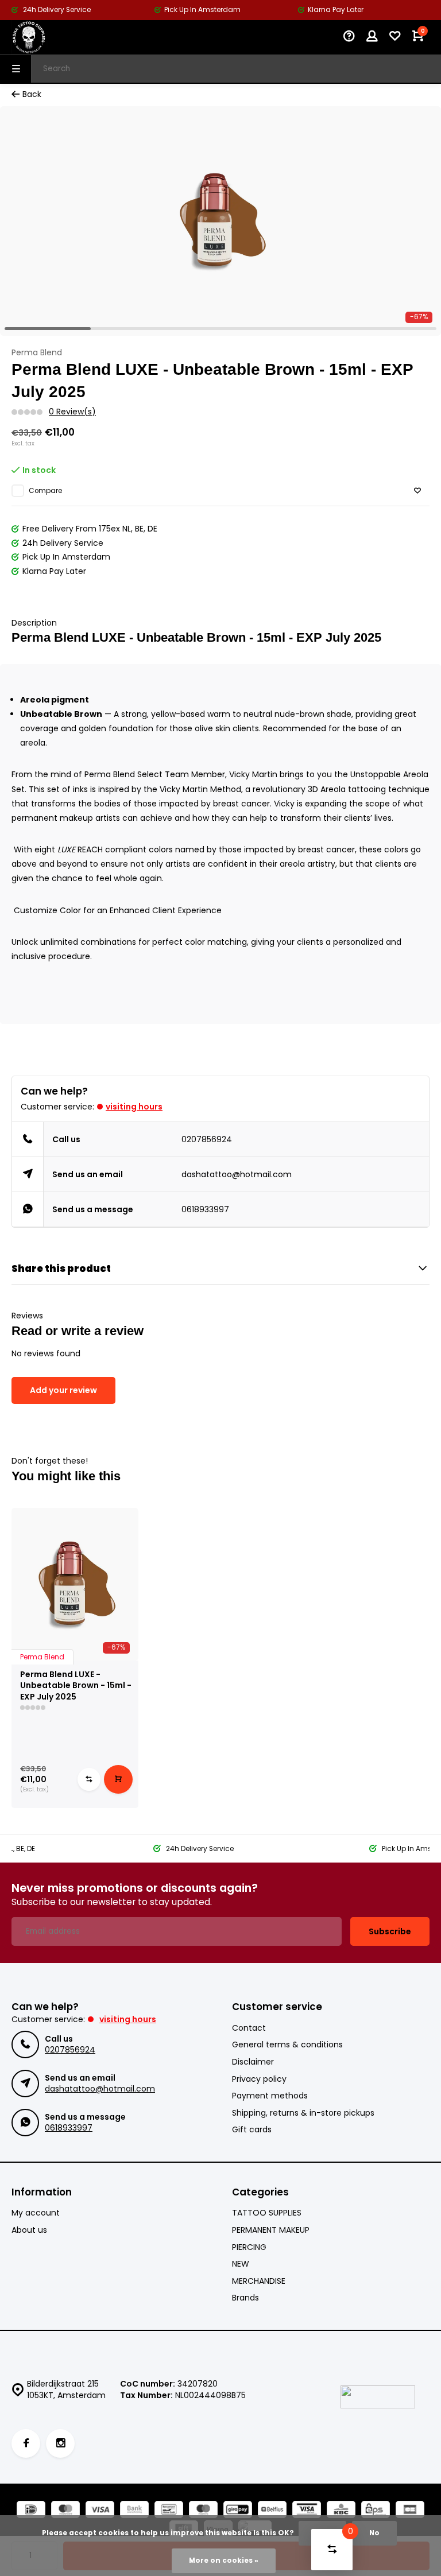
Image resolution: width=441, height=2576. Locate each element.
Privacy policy (259, 2079)
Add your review (63, 1390)
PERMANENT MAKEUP (271, 2230)
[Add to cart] (118, 1779)
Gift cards (252, 2130)
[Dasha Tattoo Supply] (46, 37)
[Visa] (100, 2511)
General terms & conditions (287, 2045)
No (374, 2533)
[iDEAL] (31, 2511)
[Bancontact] (169, 2511)
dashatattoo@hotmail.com (237, 1174)
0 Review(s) (72, 412)
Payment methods (270, 2096)
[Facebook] (26, 2443)
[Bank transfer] (134, 2511)
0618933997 (205, 1209)
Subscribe (390, 1931)
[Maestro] (203, 2511)
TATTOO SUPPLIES (267, 2213)
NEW (241, 2264)
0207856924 (207, 1139)
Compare (45, 491)
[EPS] (376, 2511)
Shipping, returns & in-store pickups (303, 2113)
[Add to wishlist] (417, 491)
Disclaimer (253, 2062)
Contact (249, 2028)
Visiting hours (134, 1107)
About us (29, 2230)
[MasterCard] (65, 2511)
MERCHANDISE (259, 2281)
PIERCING (249, 2247)
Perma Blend (37, 353)
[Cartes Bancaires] (410, 2511)
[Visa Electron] (307, 2511)
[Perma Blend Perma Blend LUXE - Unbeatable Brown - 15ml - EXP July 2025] (75, 1584)
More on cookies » (224, 2561)
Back (32, 94)
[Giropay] (238, 2511)
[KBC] (341, 2511)
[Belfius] (272, 2511)
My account (36, 2213)
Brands (245, 2298)
